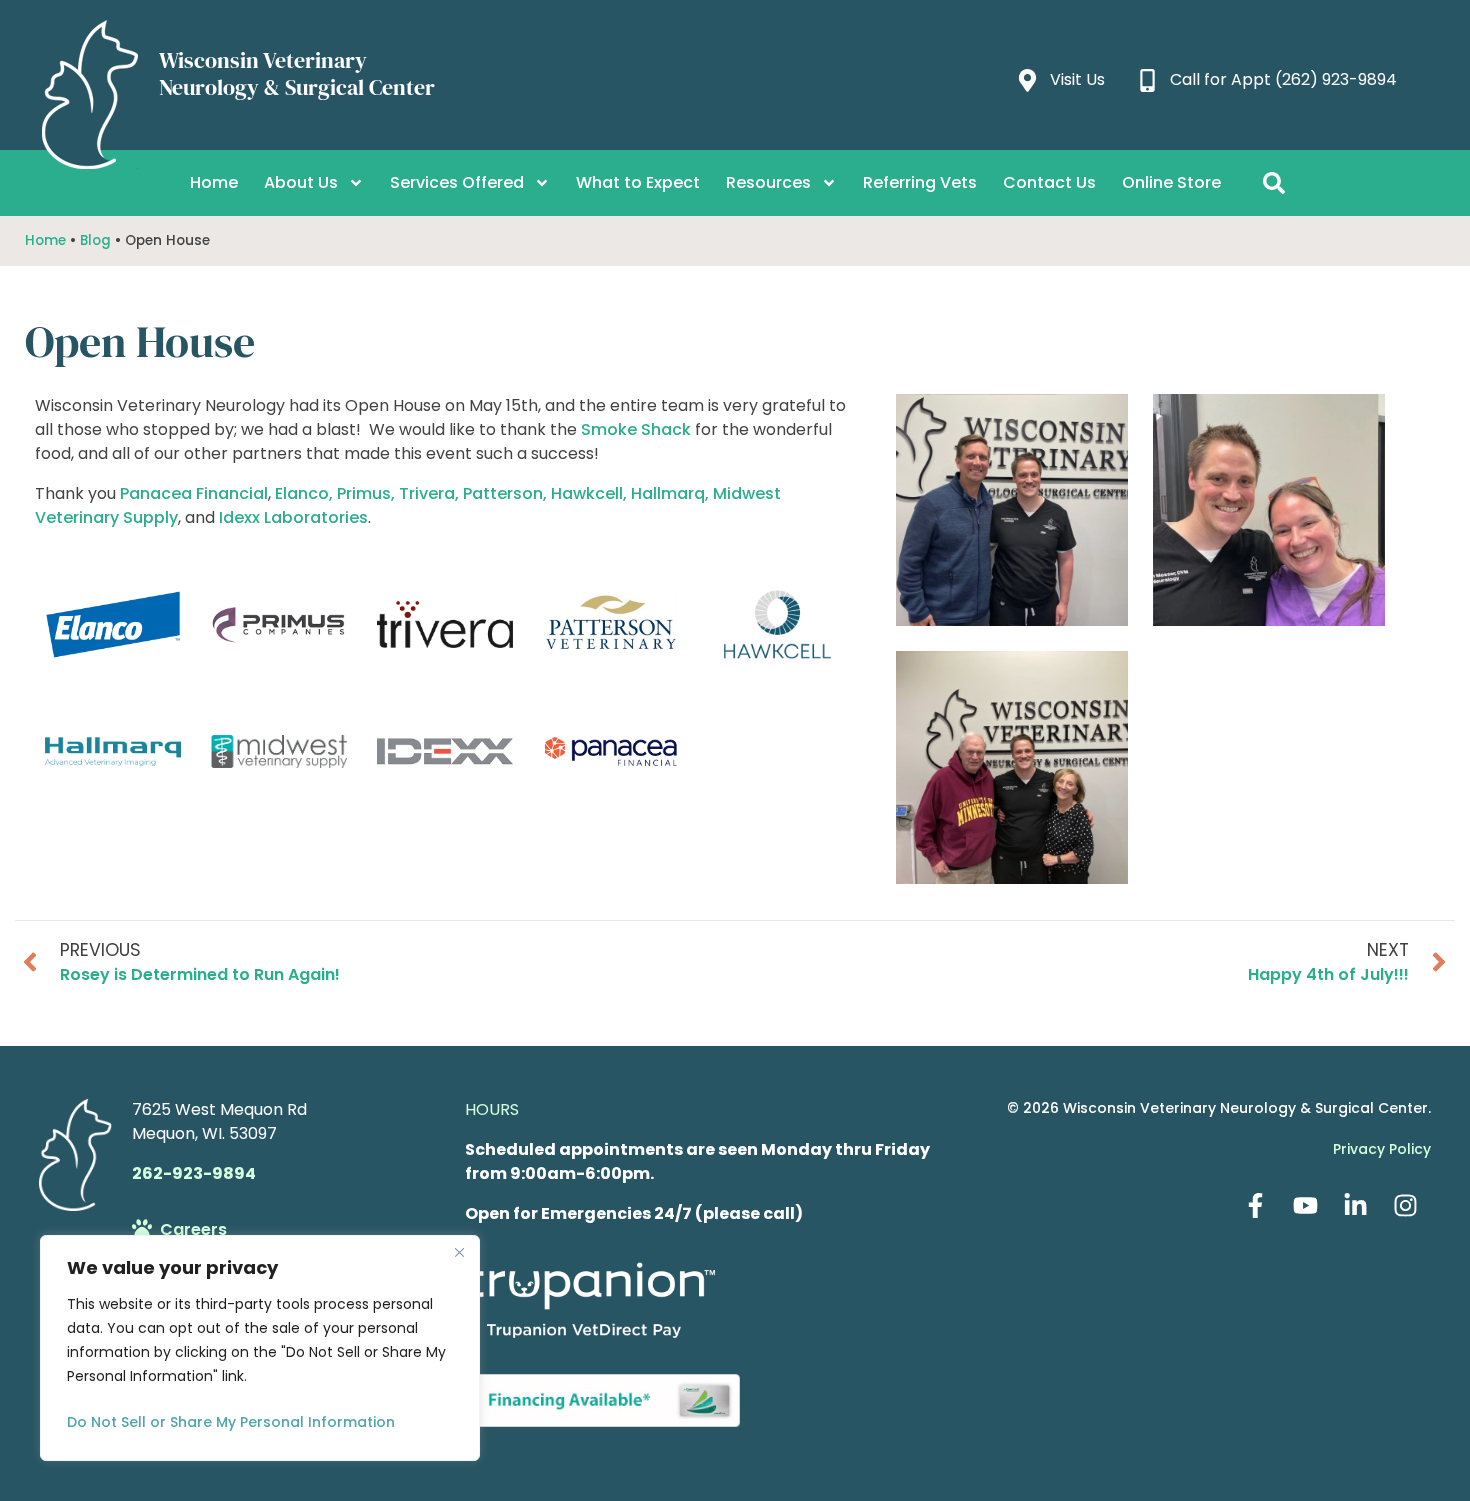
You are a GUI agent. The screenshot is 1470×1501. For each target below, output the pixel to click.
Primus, (366, 493)
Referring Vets (920, 182)
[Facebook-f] (1256, 1205)
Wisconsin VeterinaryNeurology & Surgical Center (297, 74)
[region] (260, 1348)
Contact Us (1049, 182)
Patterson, (505, 493)
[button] (1274, 183)
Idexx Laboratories (293, 517)
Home (214, 182)
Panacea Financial (194, 493)
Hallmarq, (670, 493)
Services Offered (457, 182)
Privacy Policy (1382, 1149)
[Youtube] (1306, 1205)
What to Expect (638, 182)
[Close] (459, 1252)
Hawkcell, (589, 493)
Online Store (1171, 182)
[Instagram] (1406, 1205)
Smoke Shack (636, 429)
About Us (301, 182)
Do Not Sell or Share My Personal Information (231, 1422)
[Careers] (142, 1228)
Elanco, (304, 493)
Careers (193, 1229)
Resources (768, 182)
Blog (95, 240)
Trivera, (429, 493)
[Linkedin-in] (1356, 1205)
